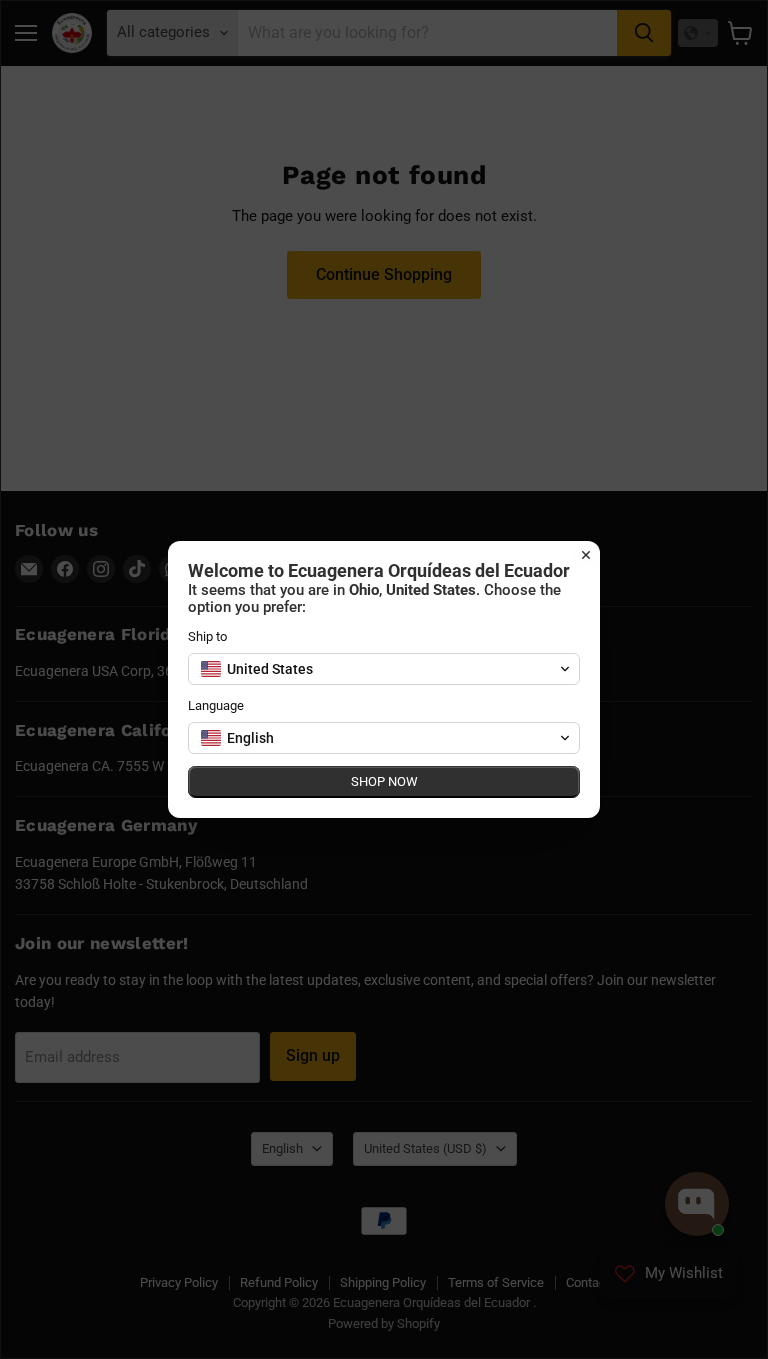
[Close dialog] (586, 555)
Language (216, 705)
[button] (384, 669)
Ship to (207, 636)
